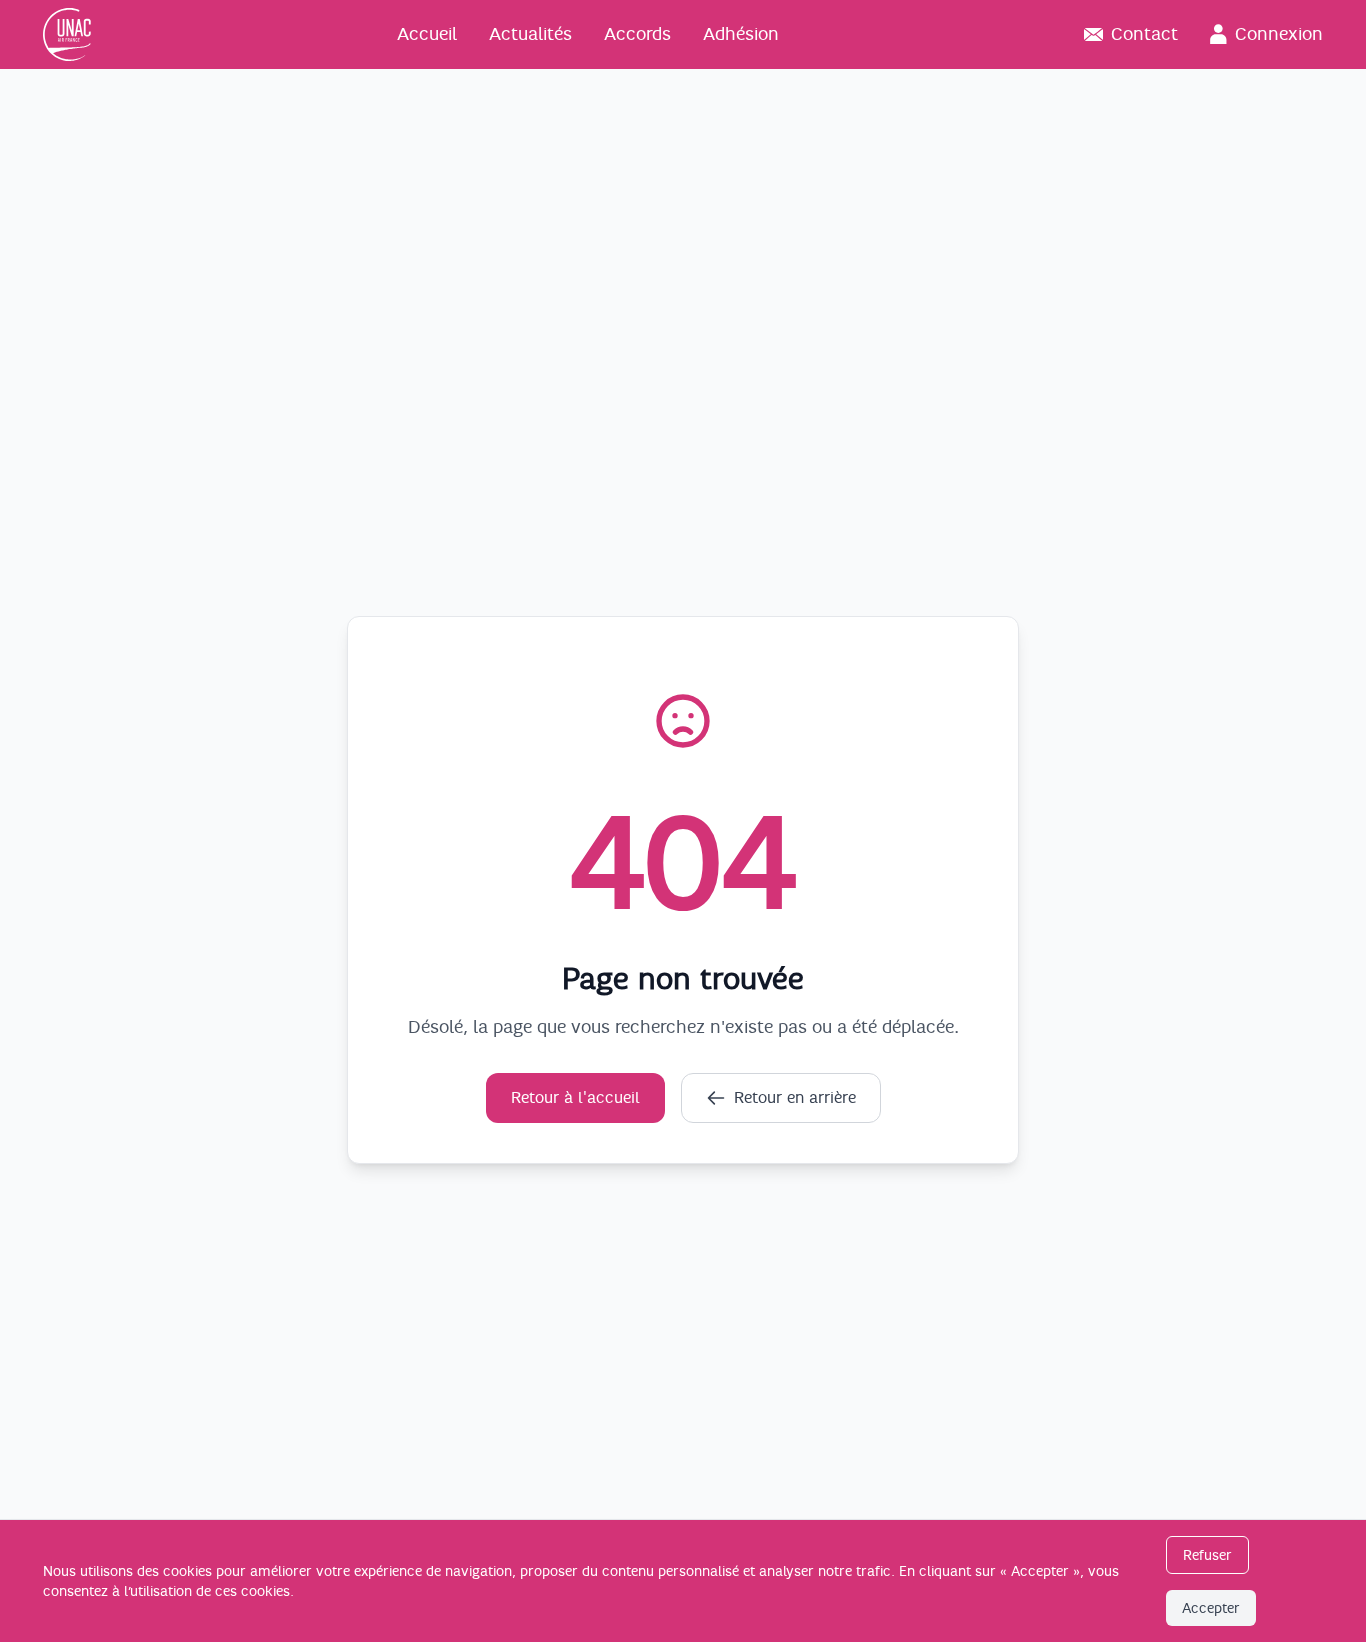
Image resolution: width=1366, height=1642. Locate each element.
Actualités (530, 34)
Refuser (1207, 1555)
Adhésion (741, 34)
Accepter (1211, 1608)
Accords (637, 34)
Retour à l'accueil (575, 1098)
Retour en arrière (795, 1098)
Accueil (427, 34)
